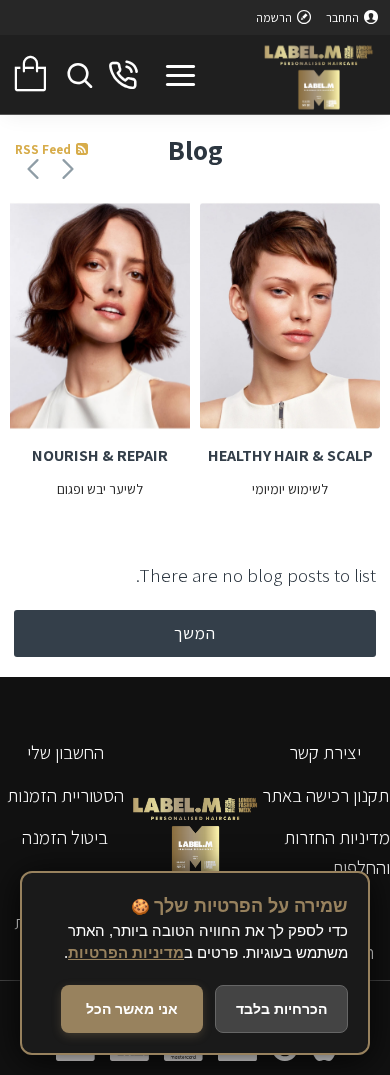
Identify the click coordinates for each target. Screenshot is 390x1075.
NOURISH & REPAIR (100, 455)
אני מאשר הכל (132, 1009)
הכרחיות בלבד (281, 1009)
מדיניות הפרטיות (126, 952)
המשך (195, 633)
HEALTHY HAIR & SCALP (290, 455)
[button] (67, 168)
